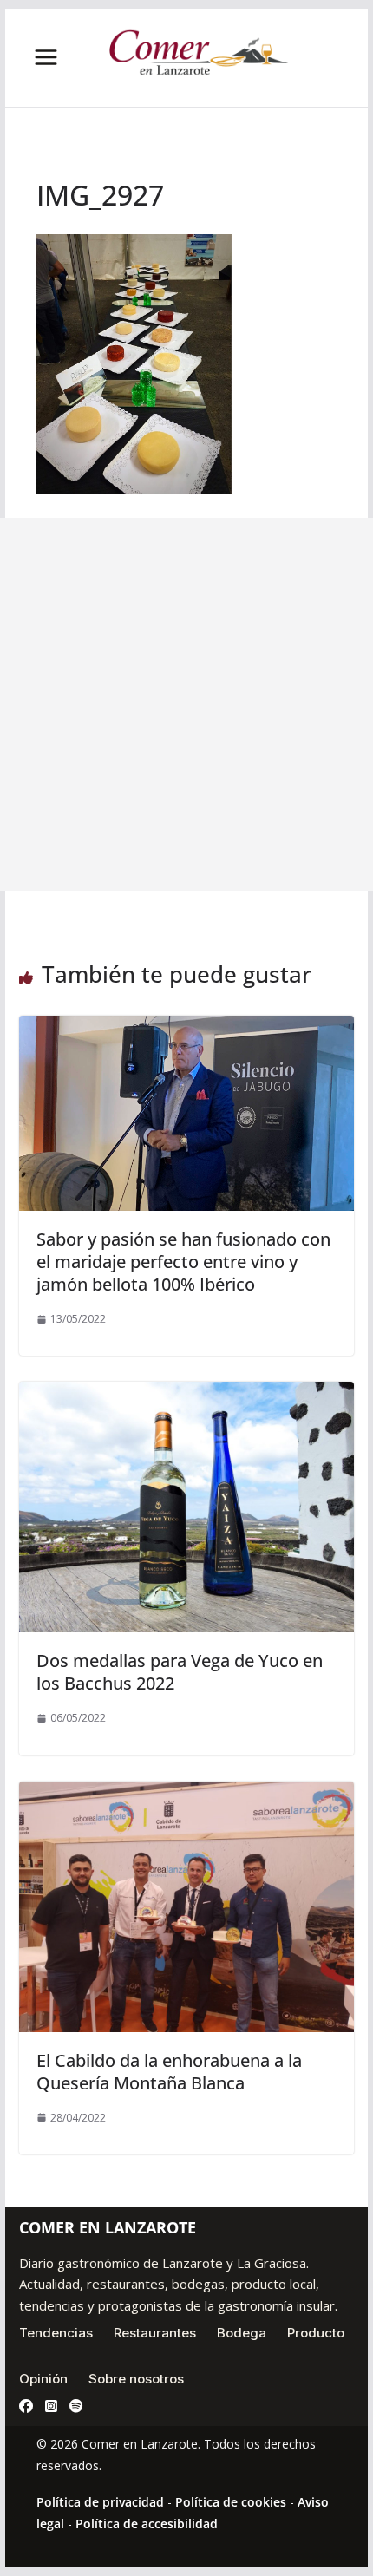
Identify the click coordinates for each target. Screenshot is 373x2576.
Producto (316, 2333)
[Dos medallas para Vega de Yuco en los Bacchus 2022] (186, 1394)
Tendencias (56, 2333)
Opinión (43, 2379)
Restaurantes (155, 2333)
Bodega (242, 2333)
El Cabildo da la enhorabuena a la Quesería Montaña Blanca (169, 2072)
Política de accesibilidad (147, 2524)
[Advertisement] (186, 704)
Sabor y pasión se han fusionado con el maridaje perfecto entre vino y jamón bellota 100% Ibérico (183, 1262)
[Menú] (46, 57)
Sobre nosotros (136, 2379)
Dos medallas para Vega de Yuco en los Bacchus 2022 (180, 1672)
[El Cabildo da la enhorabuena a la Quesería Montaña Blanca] (186, 1794)
